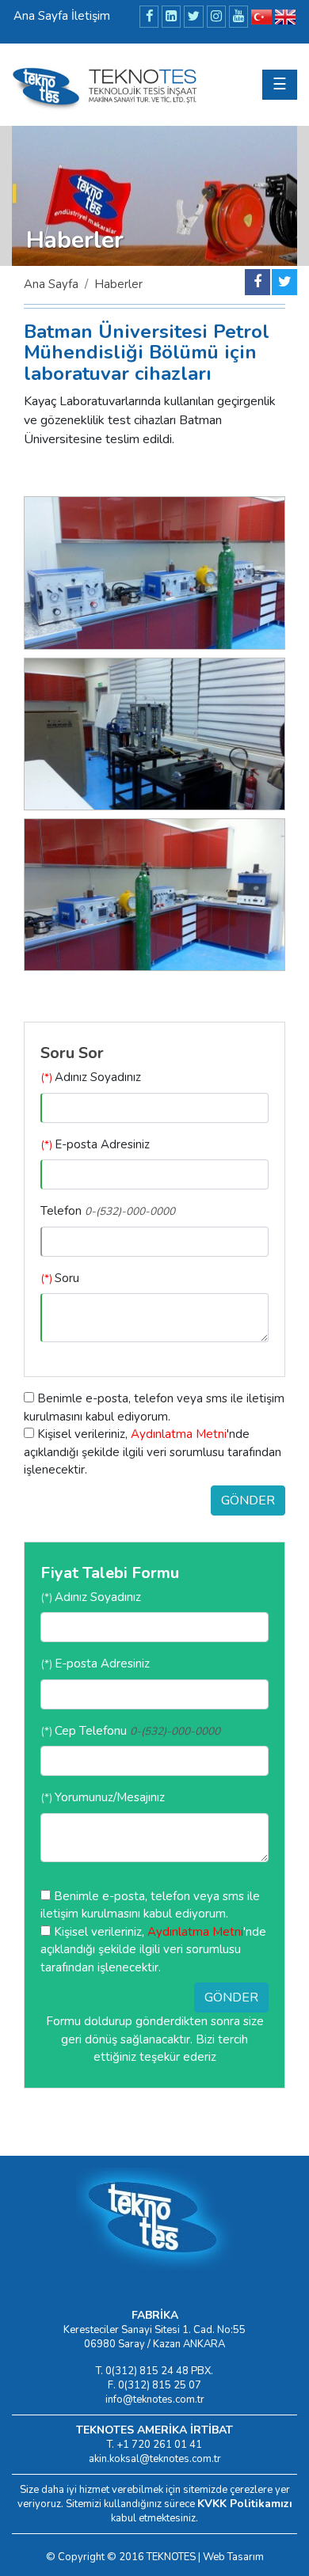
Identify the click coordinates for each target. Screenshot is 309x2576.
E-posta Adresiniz (95, 1144)
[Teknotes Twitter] (194, 17)
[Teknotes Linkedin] (171, 17)
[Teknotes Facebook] (149, 17)
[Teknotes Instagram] (216, 17)
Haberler (118, 284)
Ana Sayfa (51, 284)
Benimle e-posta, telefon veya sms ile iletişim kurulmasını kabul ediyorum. (154, 1408)
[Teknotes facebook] (257, 282)
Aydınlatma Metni (179, 1434)
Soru (60, 1278)
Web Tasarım (233, 2557)
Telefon (108, 1211)
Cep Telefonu (130, 1731)
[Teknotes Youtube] (238, 17)
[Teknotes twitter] (284, 282)
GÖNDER (248, 1500)
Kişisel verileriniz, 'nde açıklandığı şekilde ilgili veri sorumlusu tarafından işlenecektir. (153, 1452)
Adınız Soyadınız (91, 1077)
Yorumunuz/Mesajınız (103, 1797)
